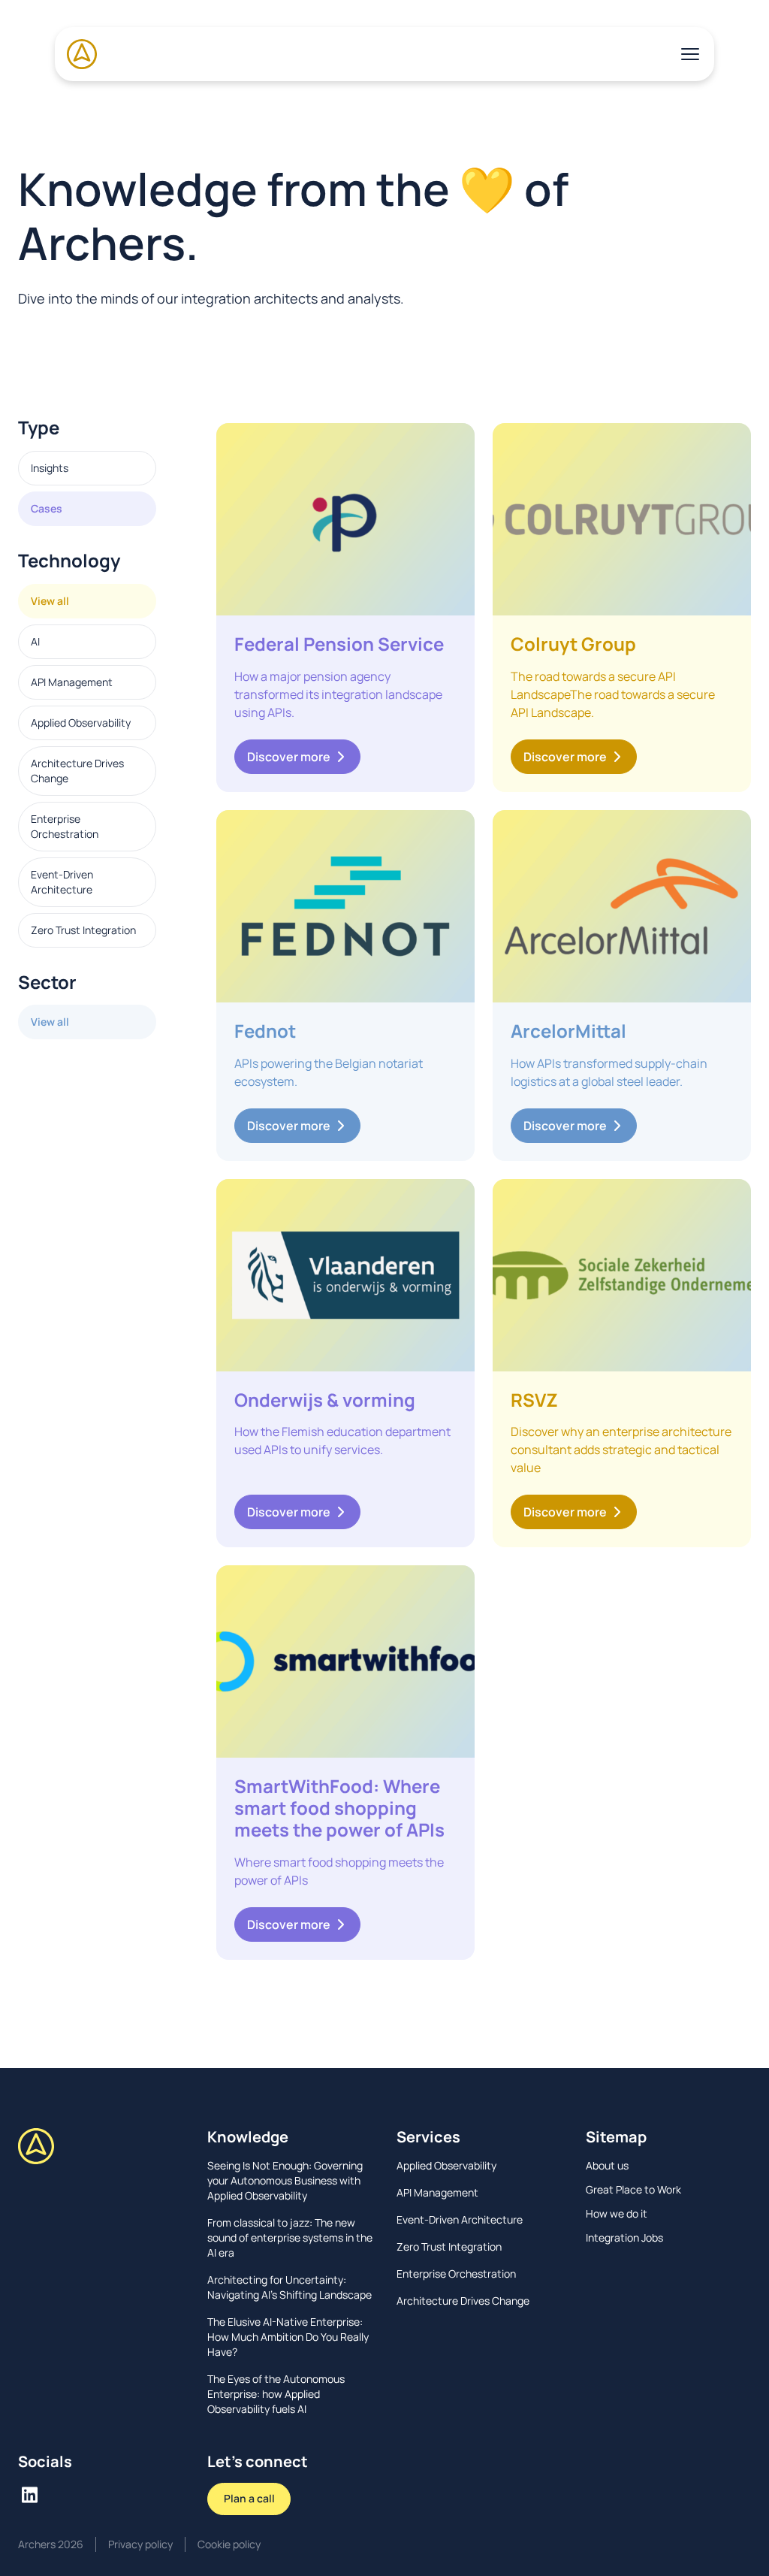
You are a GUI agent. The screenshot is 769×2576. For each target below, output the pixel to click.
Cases (47, 508)
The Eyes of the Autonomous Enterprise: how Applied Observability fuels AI (276, 2394)
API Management (72, 682)
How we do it (617, 2213)
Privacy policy (140, 2544)
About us (607, 2165)
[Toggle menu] (690, 54)
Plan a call (249, 2498)
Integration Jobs (624, 2237)
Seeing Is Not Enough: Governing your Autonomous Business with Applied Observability (285, 2180)
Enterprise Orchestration (65, 826)
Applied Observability (81, 723)
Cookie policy (229, 2544)
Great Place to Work (633, 2189)
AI (35, 641)
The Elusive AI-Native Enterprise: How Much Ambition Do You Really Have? (288, 2337)
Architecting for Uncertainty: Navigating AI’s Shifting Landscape (290, 2287)
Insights (50, 468)
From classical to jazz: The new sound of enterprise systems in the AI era (290, 2237)
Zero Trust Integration (83, 930)
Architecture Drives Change (77, 771)
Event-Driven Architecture (62, 882)
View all (50, 601)
